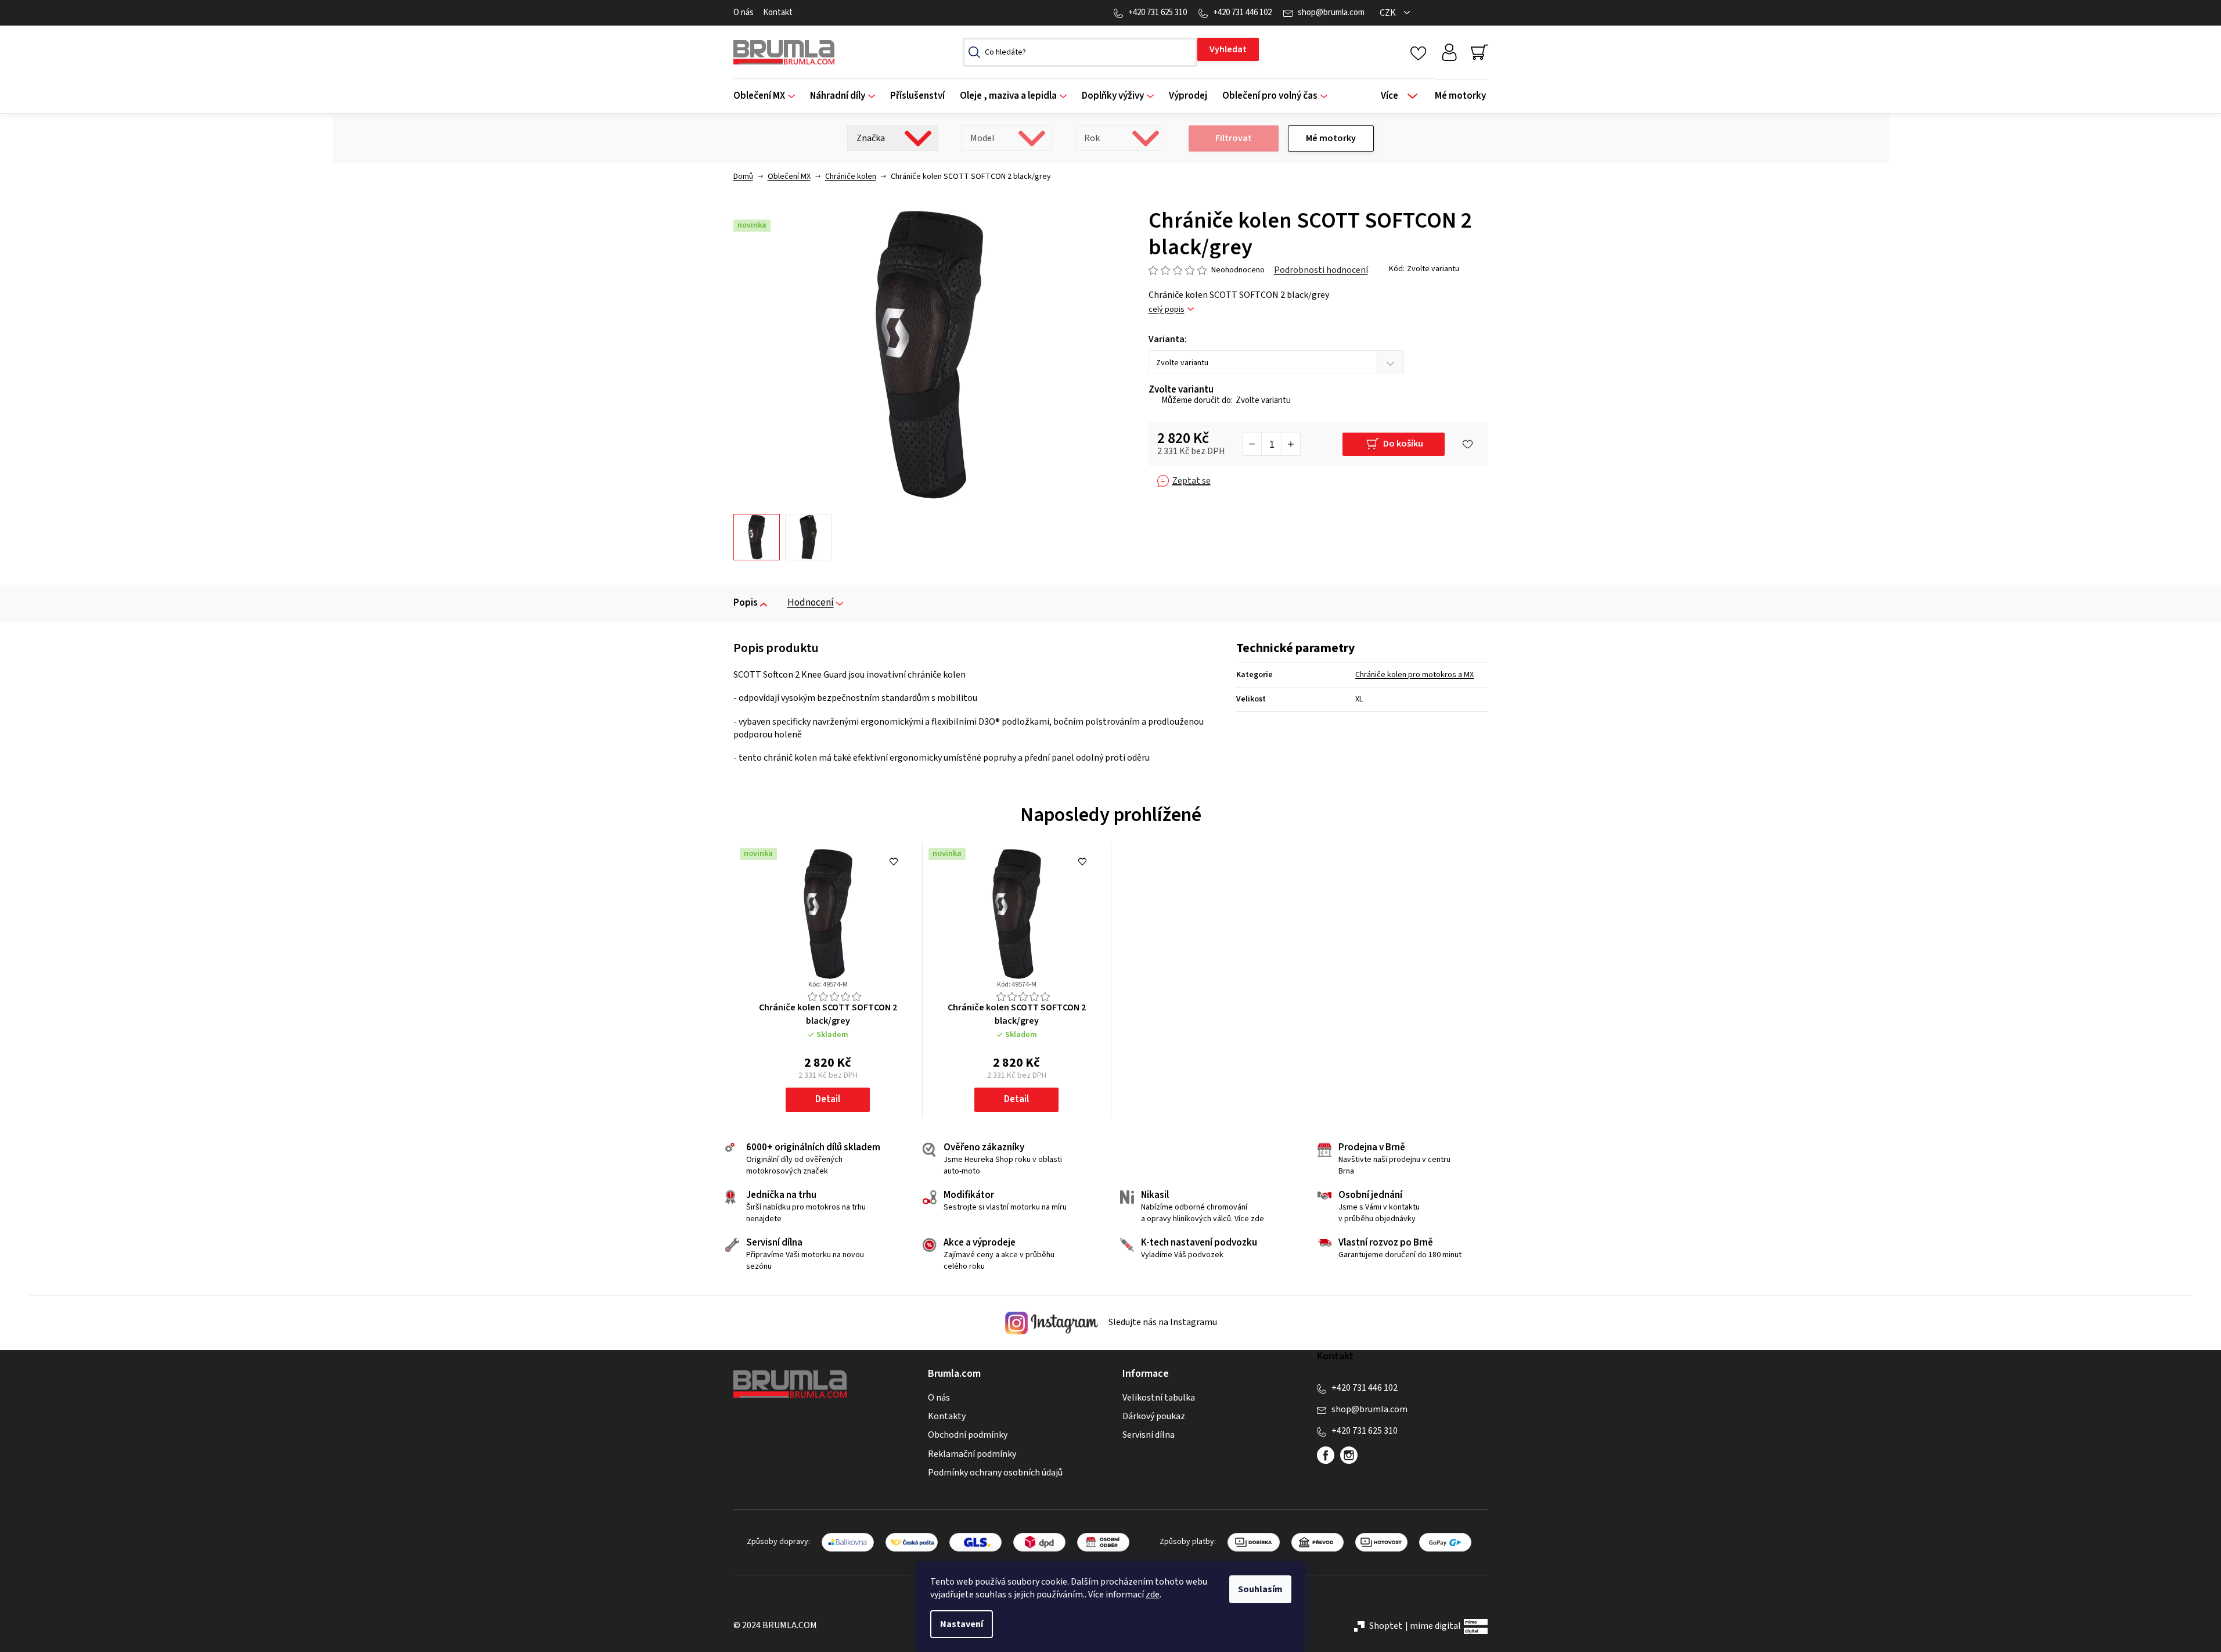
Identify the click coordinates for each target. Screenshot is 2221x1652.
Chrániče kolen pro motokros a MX (1414, 675)
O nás (744, 12)
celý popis (1167, 310)
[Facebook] (1326, 1455)
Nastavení (962, 1624)
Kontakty (947, 1416)
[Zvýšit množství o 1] (1291, 444)
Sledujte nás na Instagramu (1162, 1322)
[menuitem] (768, 96)
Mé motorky (1331, 138)
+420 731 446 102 (1242, 12)
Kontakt (778, 12)
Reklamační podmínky (972, 1454)
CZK (1389, 13)
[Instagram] (1349, 1455)
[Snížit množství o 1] (1252, 444)
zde (1153, 1595)
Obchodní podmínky (968, 1435)
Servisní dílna (1149, 1435)
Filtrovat (1234, 138)
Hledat (1228, 49)
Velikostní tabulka (1159, 1398)
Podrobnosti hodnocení (1321, 270)
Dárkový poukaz (1154, 1416)
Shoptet (1386, 1626)
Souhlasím (1260, 1589)
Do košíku (1403, 444)
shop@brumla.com (1331, 12)
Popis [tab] (746, 603)
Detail (828, 1099)
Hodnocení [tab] (811, 603)
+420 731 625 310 (1158, 12)
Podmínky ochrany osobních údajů (995, 1473)
